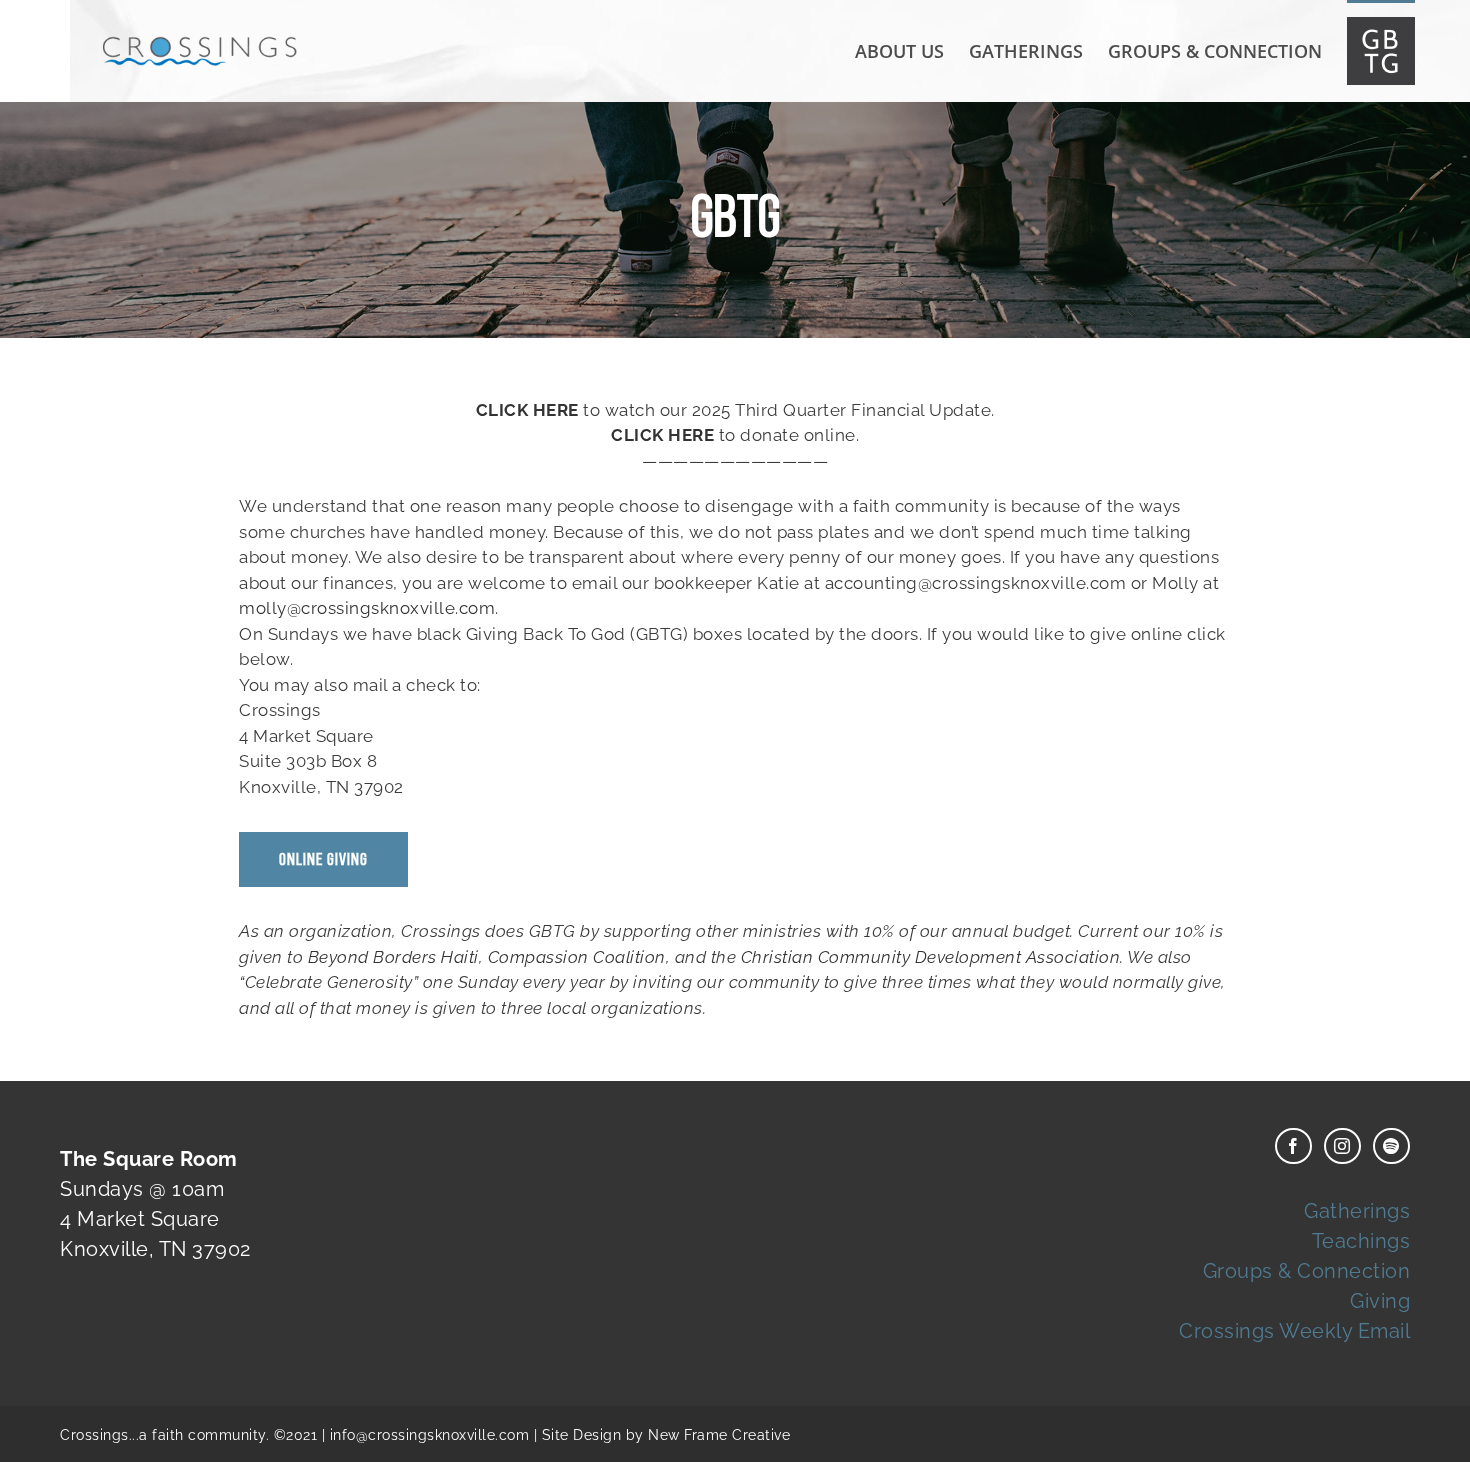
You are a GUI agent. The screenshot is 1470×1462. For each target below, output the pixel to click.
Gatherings (1357, 1211)
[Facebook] (1293, 1146)
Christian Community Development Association (931, 957)
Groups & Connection (1307, 1271)
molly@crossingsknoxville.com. (369, 608)
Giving (1380, 1301)
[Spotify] (1391, 1146)
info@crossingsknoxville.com (430, 1435)
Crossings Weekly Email (1294, 1331)
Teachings (1361, 1241)
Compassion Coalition (577, 957)
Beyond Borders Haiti (393, 957)
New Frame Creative (719, 1435)
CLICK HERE (527, 410)
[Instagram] (1342, 1146)
